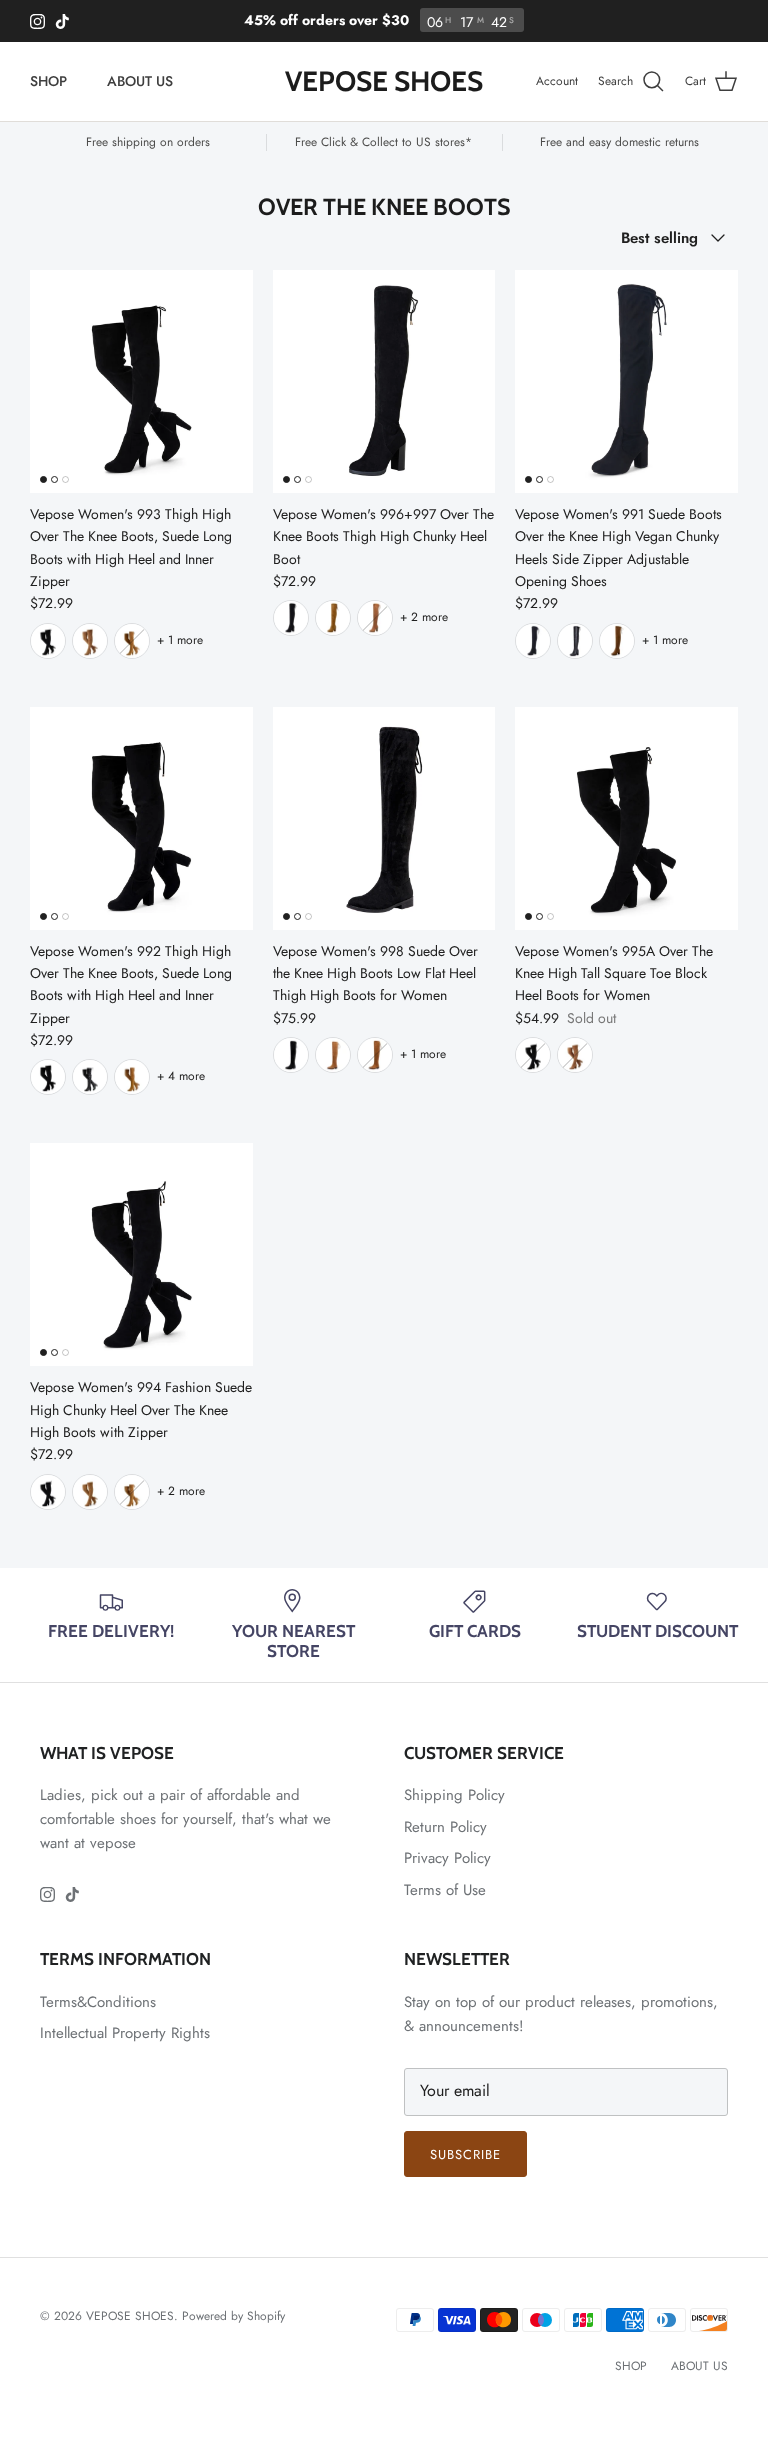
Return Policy (445, 1827)
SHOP (48, 81)
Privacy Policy (447, 1858)
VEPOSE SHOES (130, 2316)
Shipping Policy (454, 1795)
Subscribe (465, 2154)
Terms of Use (445, 1890)
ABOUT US (140, 81)
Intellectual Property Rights (125, 2033)
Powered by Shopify (233, 2316)
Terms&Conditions (98, 2002)
